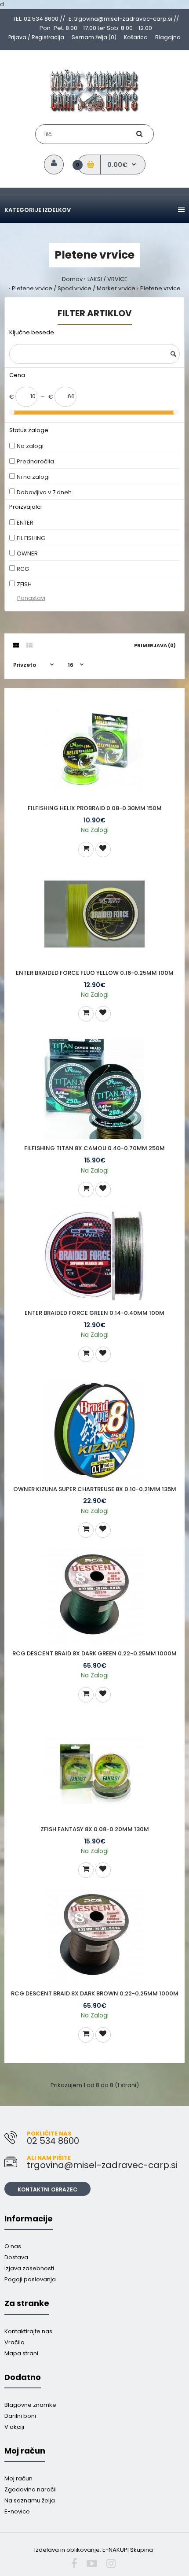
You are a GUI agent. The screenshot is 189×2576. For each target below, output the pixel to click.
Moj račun (18, 2478)
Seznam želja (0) (94, 37)
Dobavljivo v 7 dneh (44, 492)
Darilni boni (20, 2416)
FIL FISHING (31, 538)
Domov (72, 279)
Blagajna (168, 37)
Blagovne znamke (30, 2405)
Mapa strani (21, 2353)
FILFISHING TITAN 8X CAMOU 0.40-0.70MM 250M (94, 1148)
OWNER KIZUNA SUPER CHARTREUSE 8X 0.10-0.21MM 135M (95, 1489)
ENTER (25, 523)
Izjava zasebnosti (29, 2268)
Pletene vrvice (160, 288)
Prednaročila (35, 461)
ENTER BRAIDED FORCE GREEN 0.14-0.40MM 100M (94, 1313)
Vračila (15, 2342)
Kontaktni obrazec (47, 2189)
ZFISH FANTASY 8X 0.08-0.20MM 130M (95, 1829)
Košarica (136, 37)
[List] (29, 645)
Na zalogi (30, 446)
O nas (13, 2246)
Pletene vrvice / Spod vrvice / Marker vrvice (74, 288)
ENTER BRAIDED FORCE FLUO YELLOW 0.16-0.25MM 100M (95, 973)
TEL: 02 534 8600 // (39, 19)
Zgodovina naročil (31, 2489)
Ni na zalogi (33, 477)
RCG (23, 569)
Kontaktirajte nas (28, 2331)
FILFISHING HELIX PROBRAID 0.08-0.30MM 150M (95, 808)
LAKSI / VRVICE (107, 279)
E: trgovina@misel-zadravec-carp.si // (124, 19)
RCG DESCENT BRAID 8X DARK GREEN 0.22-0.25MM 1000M (94, 1653)
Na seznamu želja (30, 2500)
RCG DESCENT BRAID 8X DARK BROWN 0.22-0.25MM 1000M (95, 1993)
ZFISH (24, 584)
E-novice (17, 2511)
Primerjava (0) (155, 645)
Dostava (16, 2257)
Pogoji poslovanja (30, 2279)
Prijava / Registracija (36, 37)
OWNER (27, 553)
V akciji (14, 2427)
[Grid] (16, 645)
